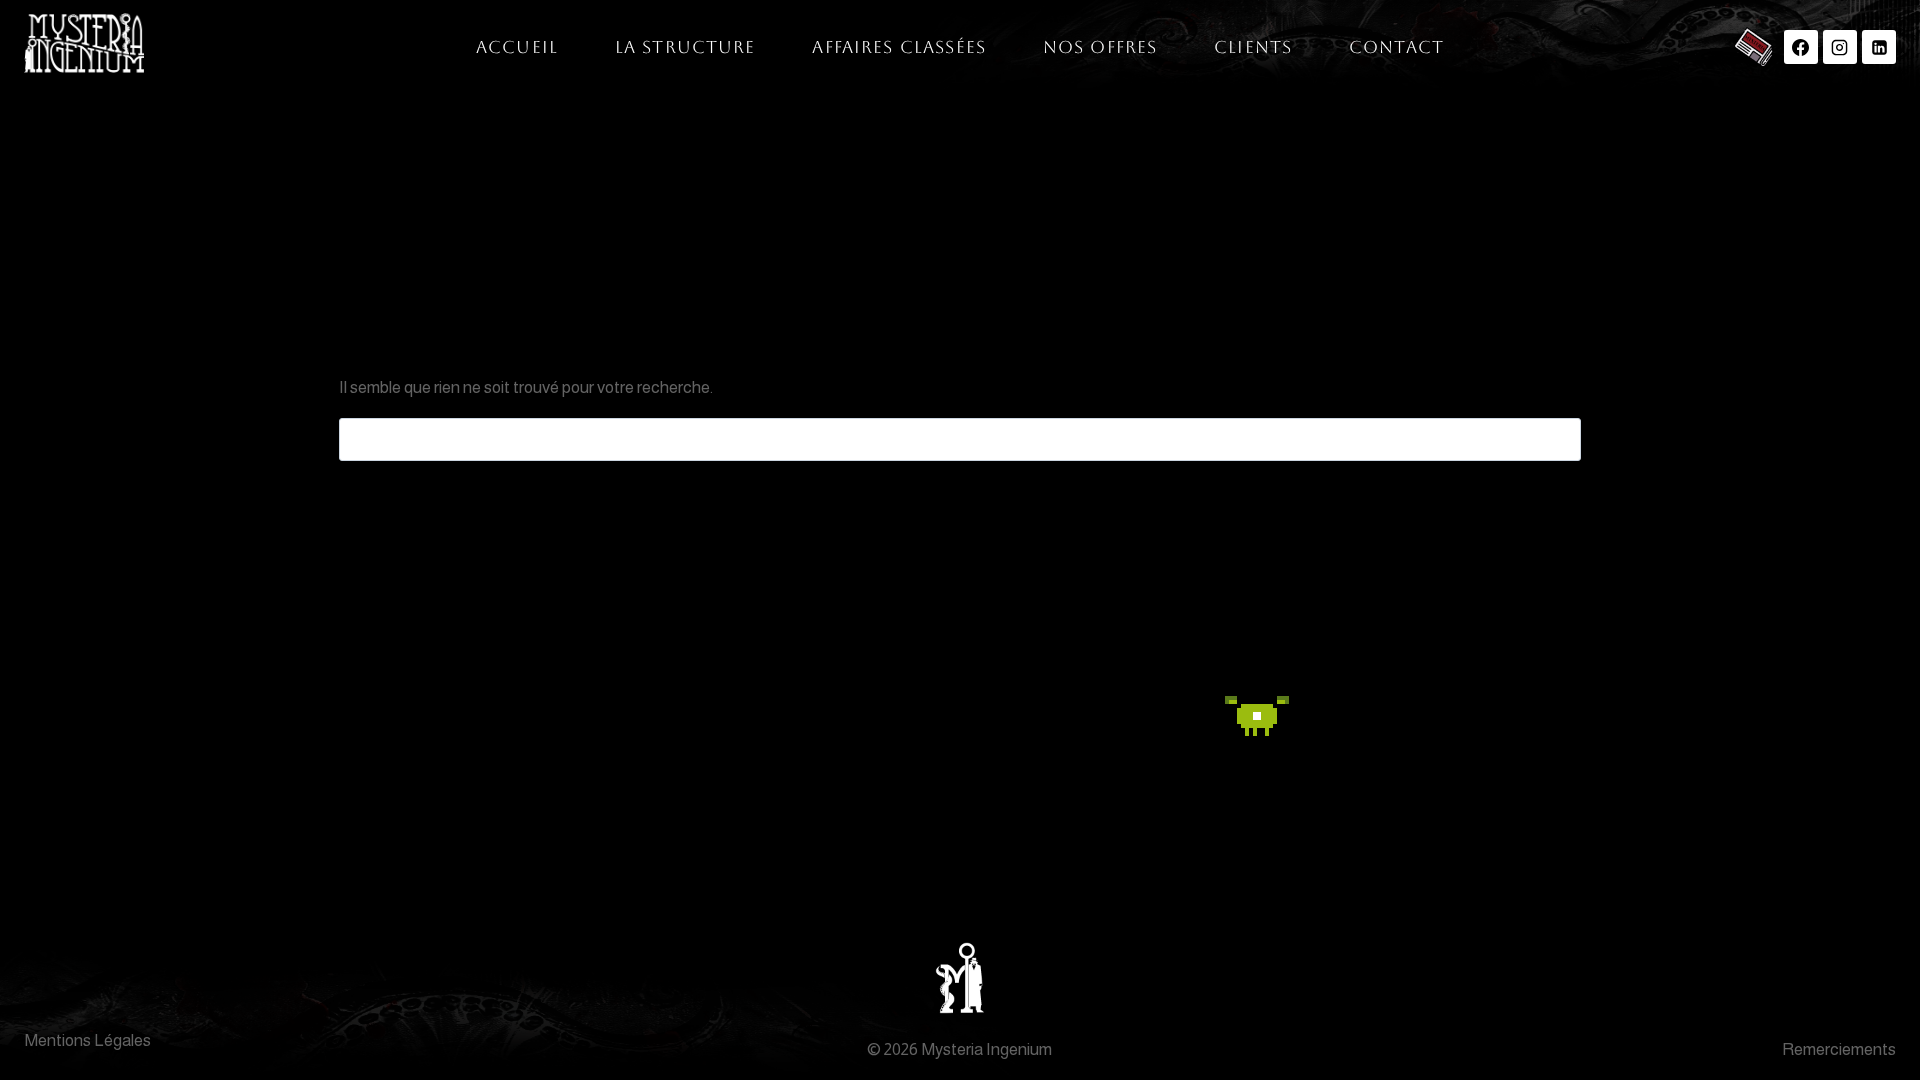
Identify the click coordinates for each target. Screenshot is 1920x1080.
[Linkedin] (1879, 47)
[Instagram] (1840, 47)
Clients (1253, 47)
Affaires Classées (899, 47)
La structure (685, 47)
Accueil (517, 47)
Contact (1396, 47)
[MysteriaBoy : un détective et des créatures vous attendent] (1184, 719)
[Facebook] (1801, 47)
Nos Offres (1100, 47)
